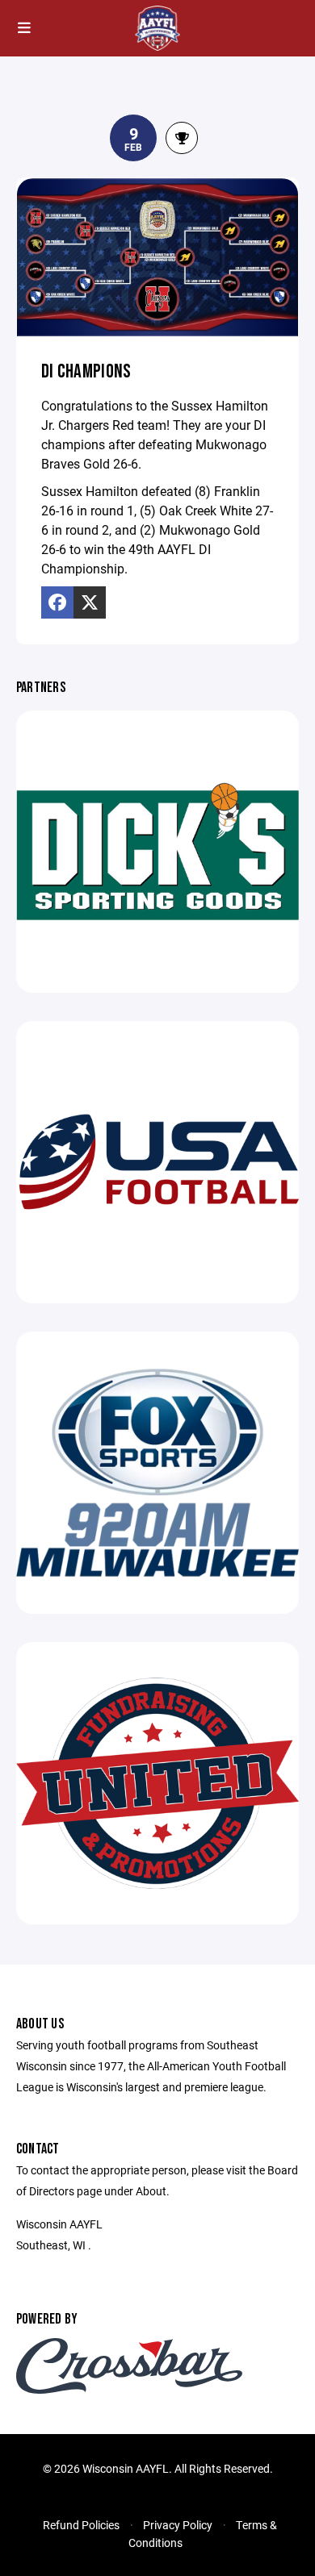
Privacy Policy (178, 2525)
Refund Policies (81, 2525)
